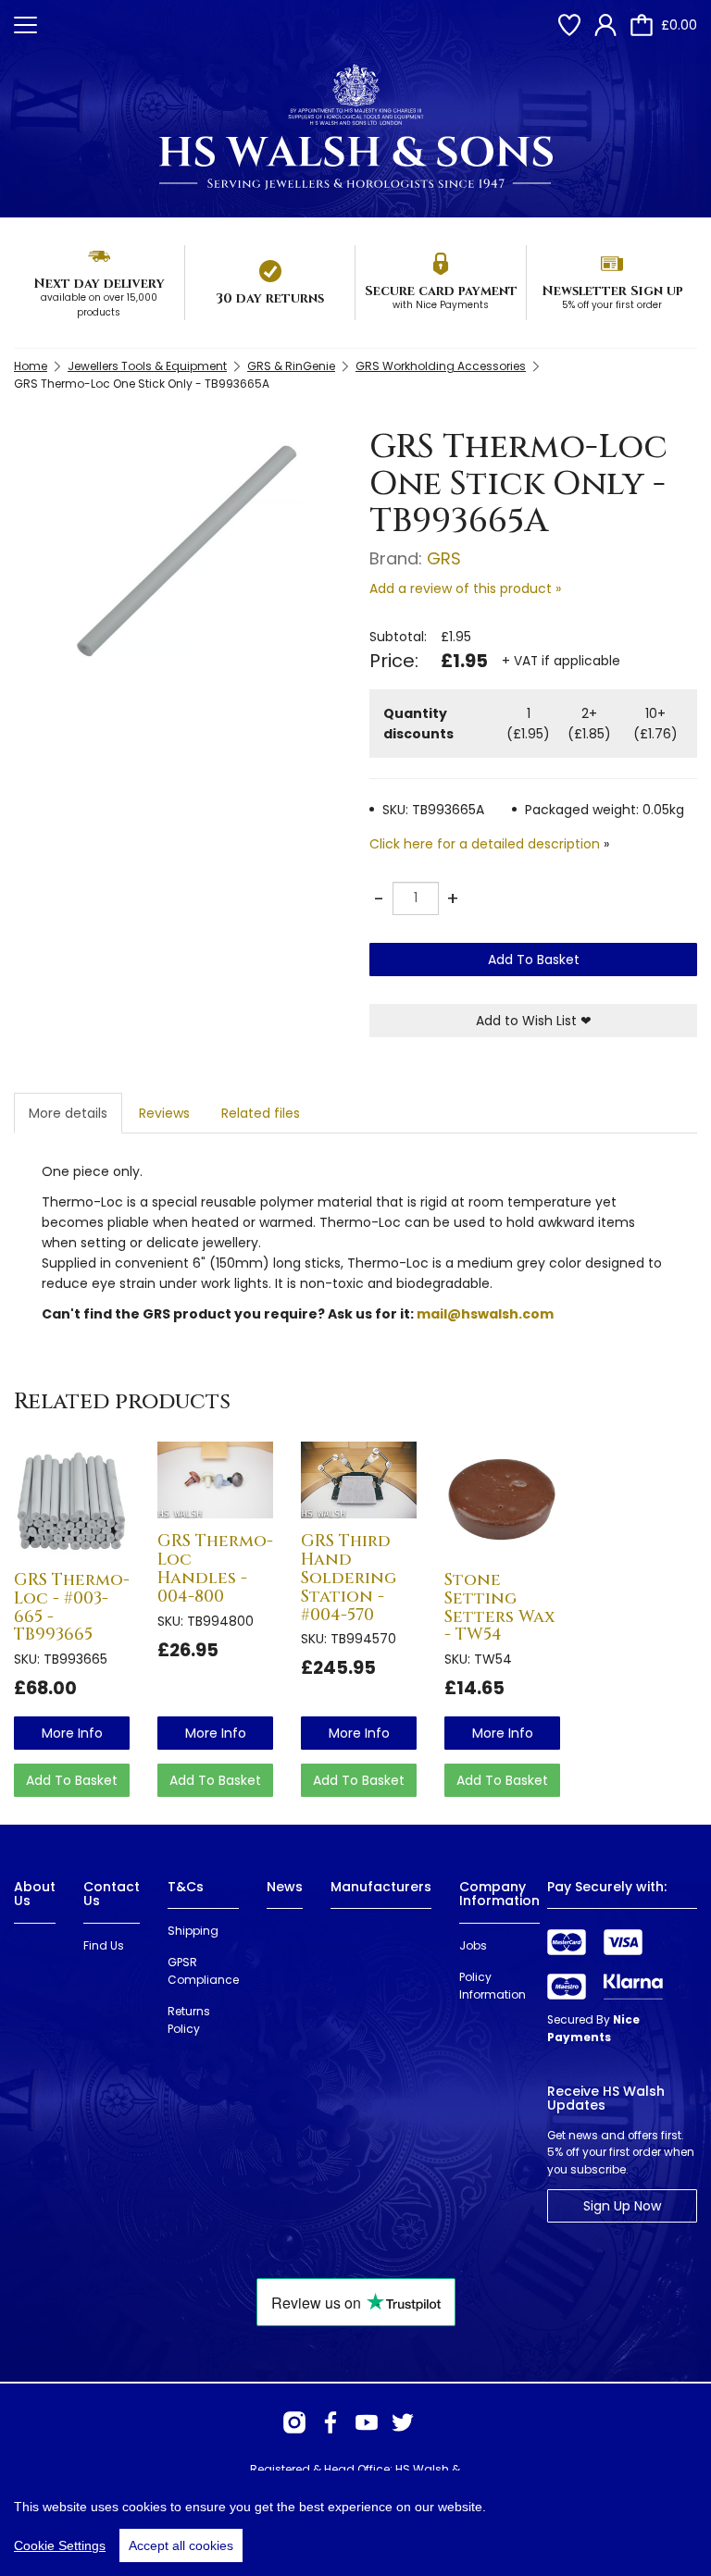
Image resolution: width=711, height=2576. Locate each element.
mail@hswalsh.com (485, 1314)
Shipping (193, 1931)
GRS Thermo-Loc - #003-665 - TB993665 (72, 1607)
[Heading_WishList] (569, 25)
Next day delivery (99, 284)
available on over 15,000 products (99, 305)
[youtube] (367, 2422)
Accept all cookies (181, 2545)
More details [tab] (68, 1113)
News (285, 1887)
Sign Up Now (622, 2206)
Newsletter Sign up (612, 291)
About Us (35, 1894)
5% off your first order (612, 305)
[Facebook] (331, 2422)
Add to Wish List (534, 1021)
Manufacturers (381, 1887)
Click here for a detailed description (485, 844)
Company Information (499, 1894)
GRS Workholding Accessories (441, 366)
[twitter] (403, 2422)
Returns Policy (189, 2020)
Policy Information (493, 1986)
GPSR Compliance (203, 1971)
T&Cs (186, 1887)
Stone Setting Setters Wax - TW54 (499, 1607)
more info (72, 1733)
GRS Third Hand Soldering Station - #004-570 (349, 1578)
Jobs (473, 1945)
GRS (444, 558)
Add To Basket (534, 960)
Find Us (104, 1945)
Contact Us (112, 1894)
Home (31, 366)
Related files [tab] (261, 1113)
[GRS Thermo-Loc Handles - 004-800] (215, 1480)
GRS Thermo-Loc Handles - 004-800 (215, 1568)
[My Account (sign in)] (605, 25)
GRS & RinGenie (291, 366)
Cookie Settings (60, 2545)
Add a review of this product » (465, 588)
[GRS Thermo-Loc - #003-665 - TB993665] (72, 1499)
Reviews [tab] (164, 1113)
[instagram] (294, 2422)
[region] (355, 2523)
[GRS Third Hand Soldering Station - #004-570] (359, 1480)
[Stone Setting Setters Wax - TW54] (502, 1499)
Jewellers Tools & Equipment (147, 366)
